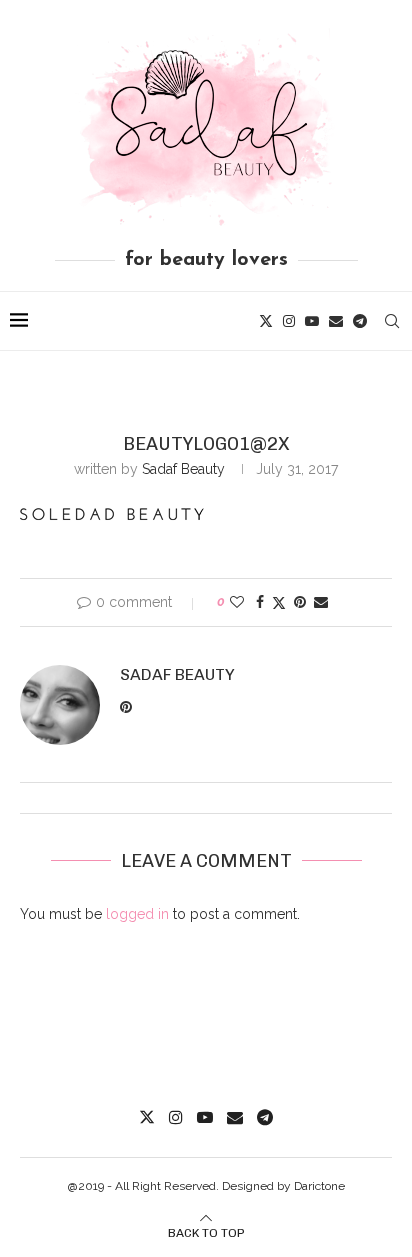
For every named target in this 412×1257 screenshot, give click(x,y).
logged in (137, 914)
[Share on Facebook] (260, 602)
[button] (112, 514)
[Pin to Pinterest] (300, 602)
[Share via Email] (321, 602)
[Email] (336, 321)
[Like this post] (237, 602)
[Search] (392, 321)
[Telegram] (360, 321)
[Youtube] (312, 321)
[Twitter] (266, 321)
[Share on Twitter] (279, 602)
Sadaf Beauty (183, 469)
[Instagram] (289, 321)
